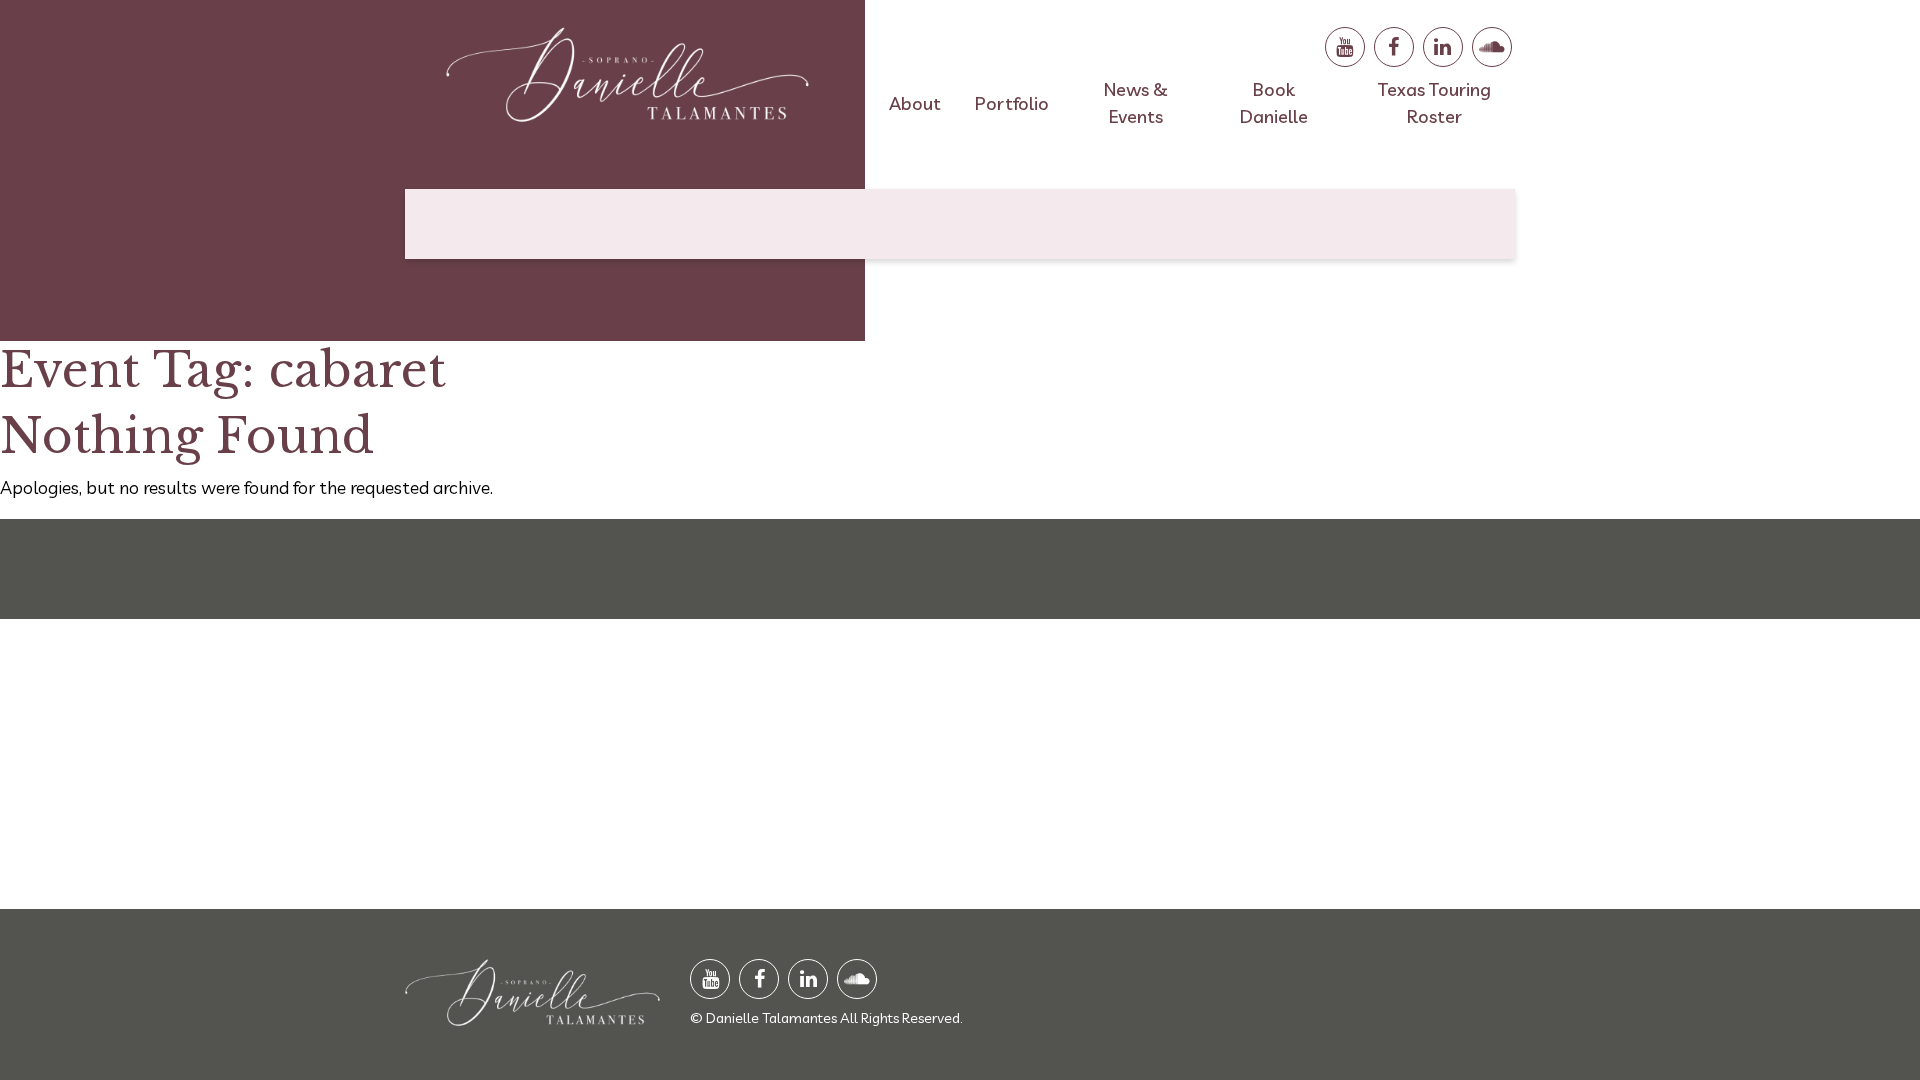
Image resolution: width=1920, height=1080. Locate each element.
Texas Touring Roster (1434, 103)
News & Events (1136, 103)
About (915, 103)
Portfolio (1012, 103)
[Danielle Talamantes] (627, 83)
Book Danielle (1274, 103)
